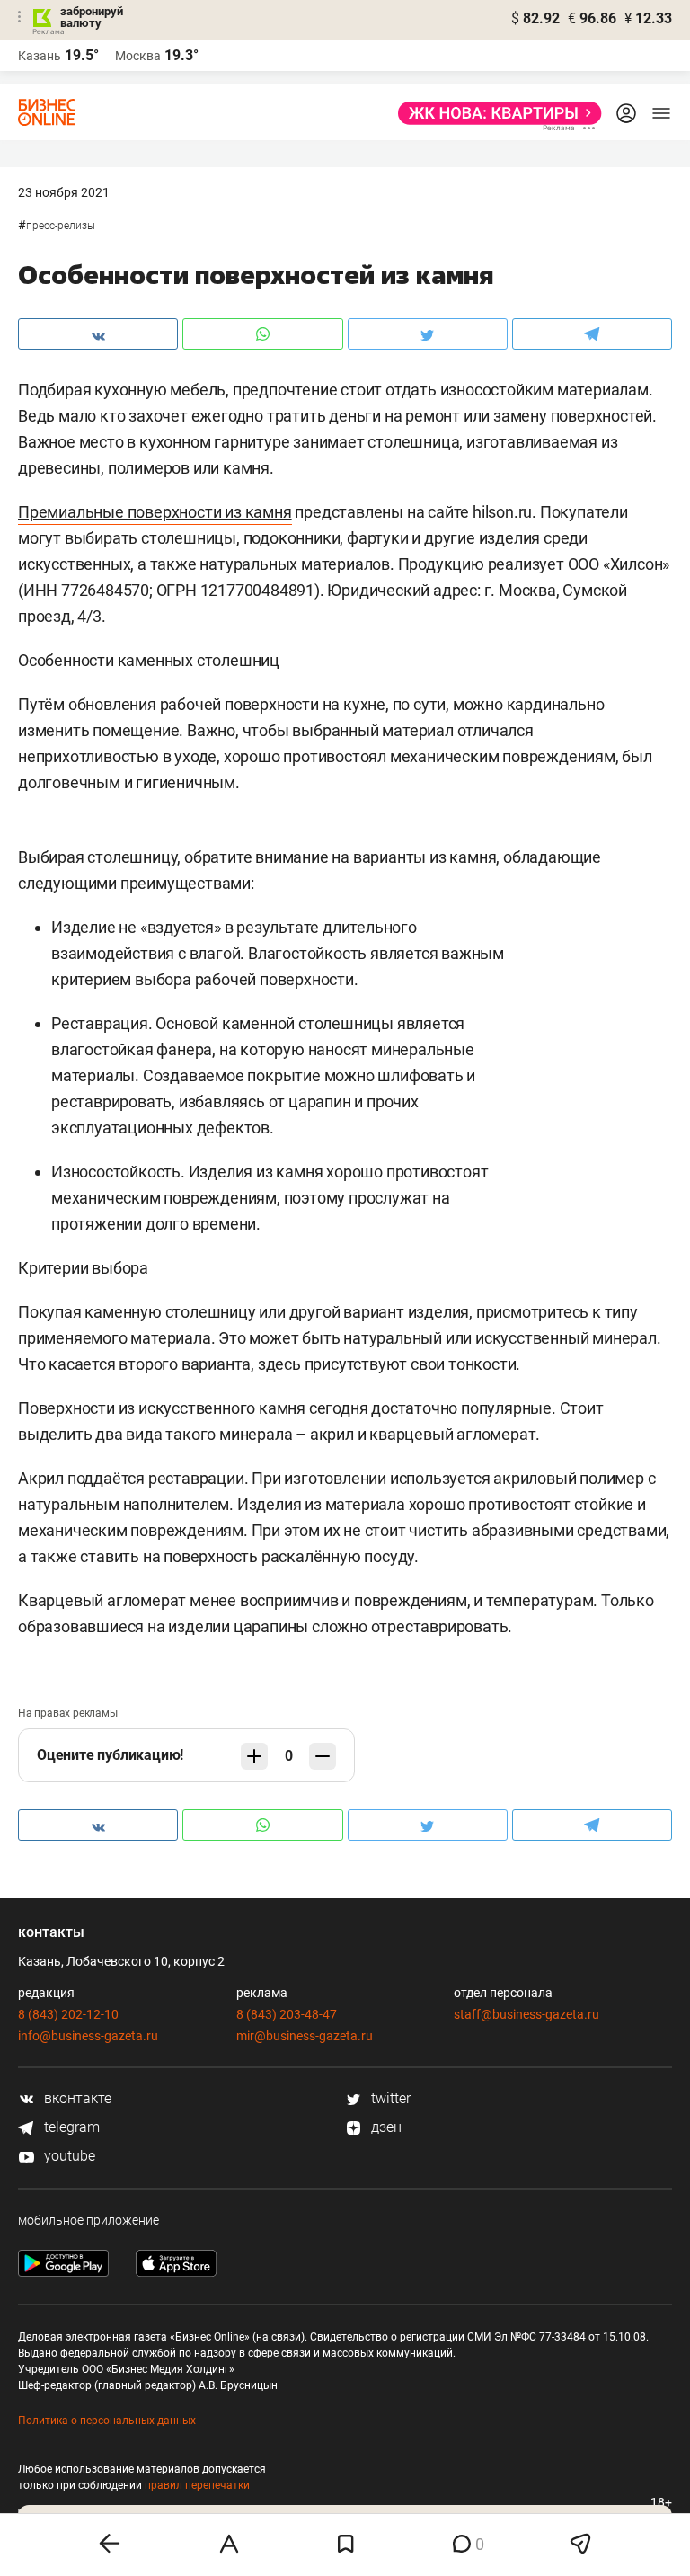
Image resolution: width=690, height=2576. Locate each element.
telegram (70, 2127)
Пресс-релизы (61, 226)
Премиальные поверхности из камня (155, 512)
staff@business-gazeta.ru (526, 2014)
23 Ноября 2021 (64, 192)
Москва (138, 56)
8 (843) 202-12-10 (68, 2014)
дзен (385, 2127)
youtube (68, 2156)
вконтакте (76, 2098)
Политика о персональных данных (107, 2421)
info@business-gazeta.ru (88, 2036)
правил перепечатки (197, 2485)
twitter (389, 2098)
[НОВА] (495, 113)
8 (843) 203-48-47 (287, 2014)
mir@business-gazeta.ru (305, 2036)
